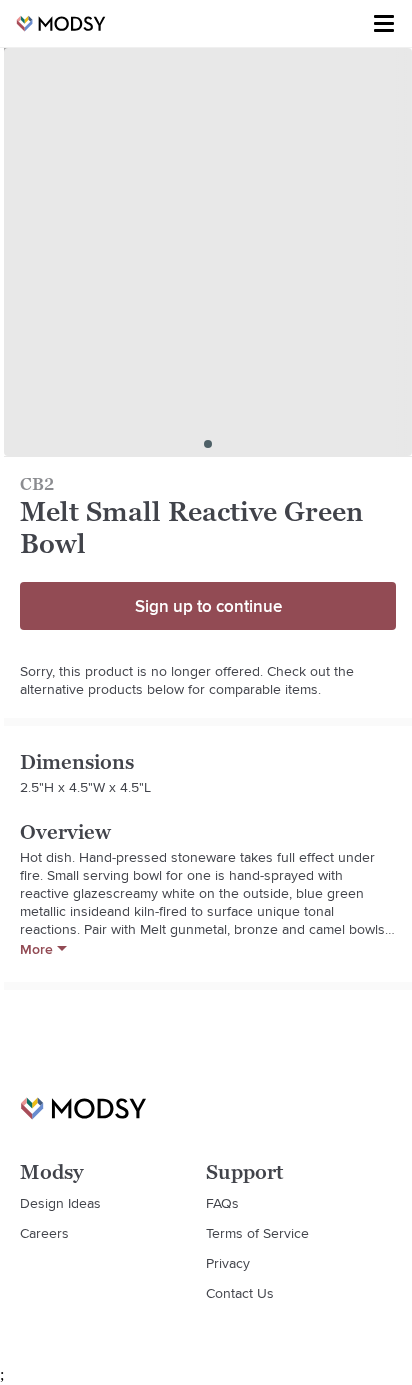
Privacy (228, 1263)
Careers (44, 1233)
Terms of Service (257, 1233)
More (36, 949)
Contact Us (240, 1293)
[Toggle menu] (384, 24)
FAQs (222, 1203)
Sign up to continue (208, 606)
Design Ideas (60, 1203)
